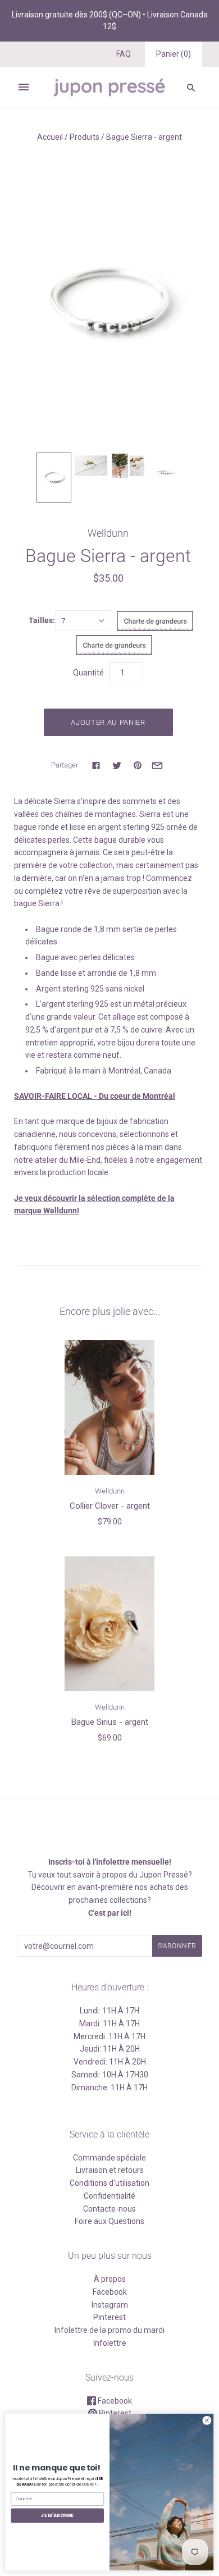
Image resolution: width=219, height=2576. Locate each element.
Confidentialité (109, 2196)
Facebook (110, 2292)
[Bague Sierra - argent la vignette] (54, 478)
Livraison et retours (110, 2170)
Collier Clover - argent (110, 1506)
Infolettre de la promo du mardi (109, 2330)
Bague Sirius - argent (110, 1722)
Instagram (110, 2305)
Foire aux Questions (109, 2221)
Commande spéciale (109, 2158)
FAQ (124, 54)
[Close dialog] (207, 2421)
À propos (110, 2279)
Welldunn (108, 533)
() (174, 54)
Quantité (88, 673)
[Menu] (24, 87)
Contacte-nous (109, 2209)
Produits (85, 137)
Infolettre (110, 2343)
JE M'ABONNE (57, 2515)
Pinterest (109, 2317)
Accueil (50, 137)
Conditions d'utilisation (109, 2183)
